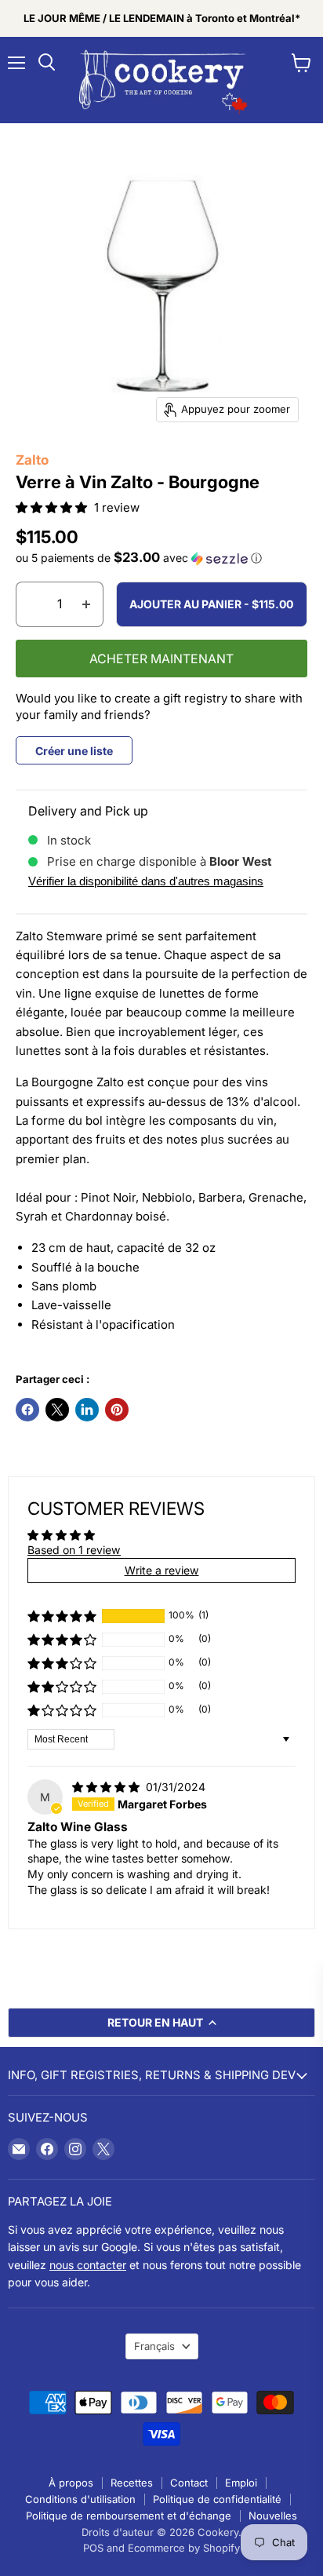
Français (154, 2346)
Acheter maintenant (161, 659)
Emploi (241, 2483)
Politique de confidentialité (217, 2499)
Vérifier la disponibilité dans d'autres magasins (146, 881)
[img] (107, 1787)
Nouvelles (273, 2516)
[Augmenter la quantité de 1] (87, 604)
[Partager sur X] (57, 1410)
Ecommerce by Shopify (184, 2548)
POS (93, 2548)
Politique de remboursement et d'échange (129, 2516)
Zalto (32, 460)
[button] (53, 507)
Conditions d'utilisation (80, 2499)
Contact (189, 2483)
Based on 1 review (74, 1550)
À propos (71, 2483)
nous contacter (88, 2265)
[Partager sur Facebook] (27, 1410)
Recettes (132, 2483)
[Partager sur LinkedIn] (87, 1410)
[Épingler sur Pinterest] (117, 1410)
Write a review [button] (162, 1570)
